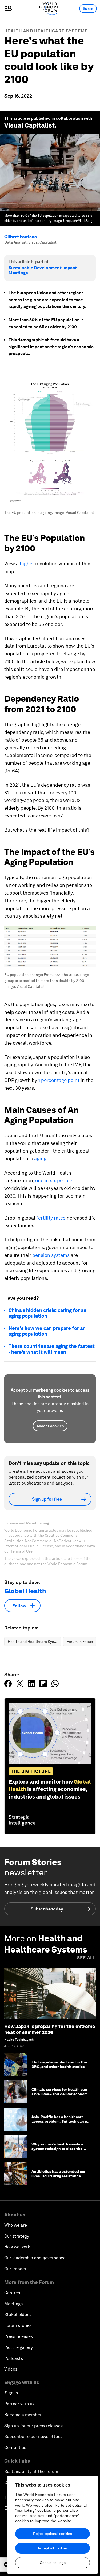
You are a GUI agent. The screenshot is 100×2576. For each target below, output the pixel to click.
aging (40, 1159)
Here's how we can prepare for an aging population (47, 1331)
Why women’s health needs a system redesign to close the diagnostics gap (57, 2149)
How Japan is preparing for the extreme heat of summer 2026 (50, 2029)
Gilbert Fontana (21, 237)
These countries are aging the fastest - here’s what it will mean (52, 1349)
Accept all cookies (53, 2548)
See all (86, 1958)
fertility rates (51, 1218)
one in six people (54, 1180)
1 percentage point (59, 1080)
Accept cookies (50, 1426)
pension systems (51, 1255)
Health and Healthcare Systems (46, 31)
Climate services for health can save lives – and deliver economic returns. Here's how (61, 2094)
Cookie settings (53, 2563)
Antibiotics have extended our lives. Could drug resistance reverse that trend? (59, 2176)
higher (27, 564)
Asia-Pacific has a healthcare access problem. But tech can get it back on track (61, 2121)
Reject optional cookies (53, 2534)
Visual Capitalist (29, 125)
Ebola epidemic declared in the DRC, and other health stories (59, 2064)
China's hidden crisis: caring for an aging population (47, 1313)
